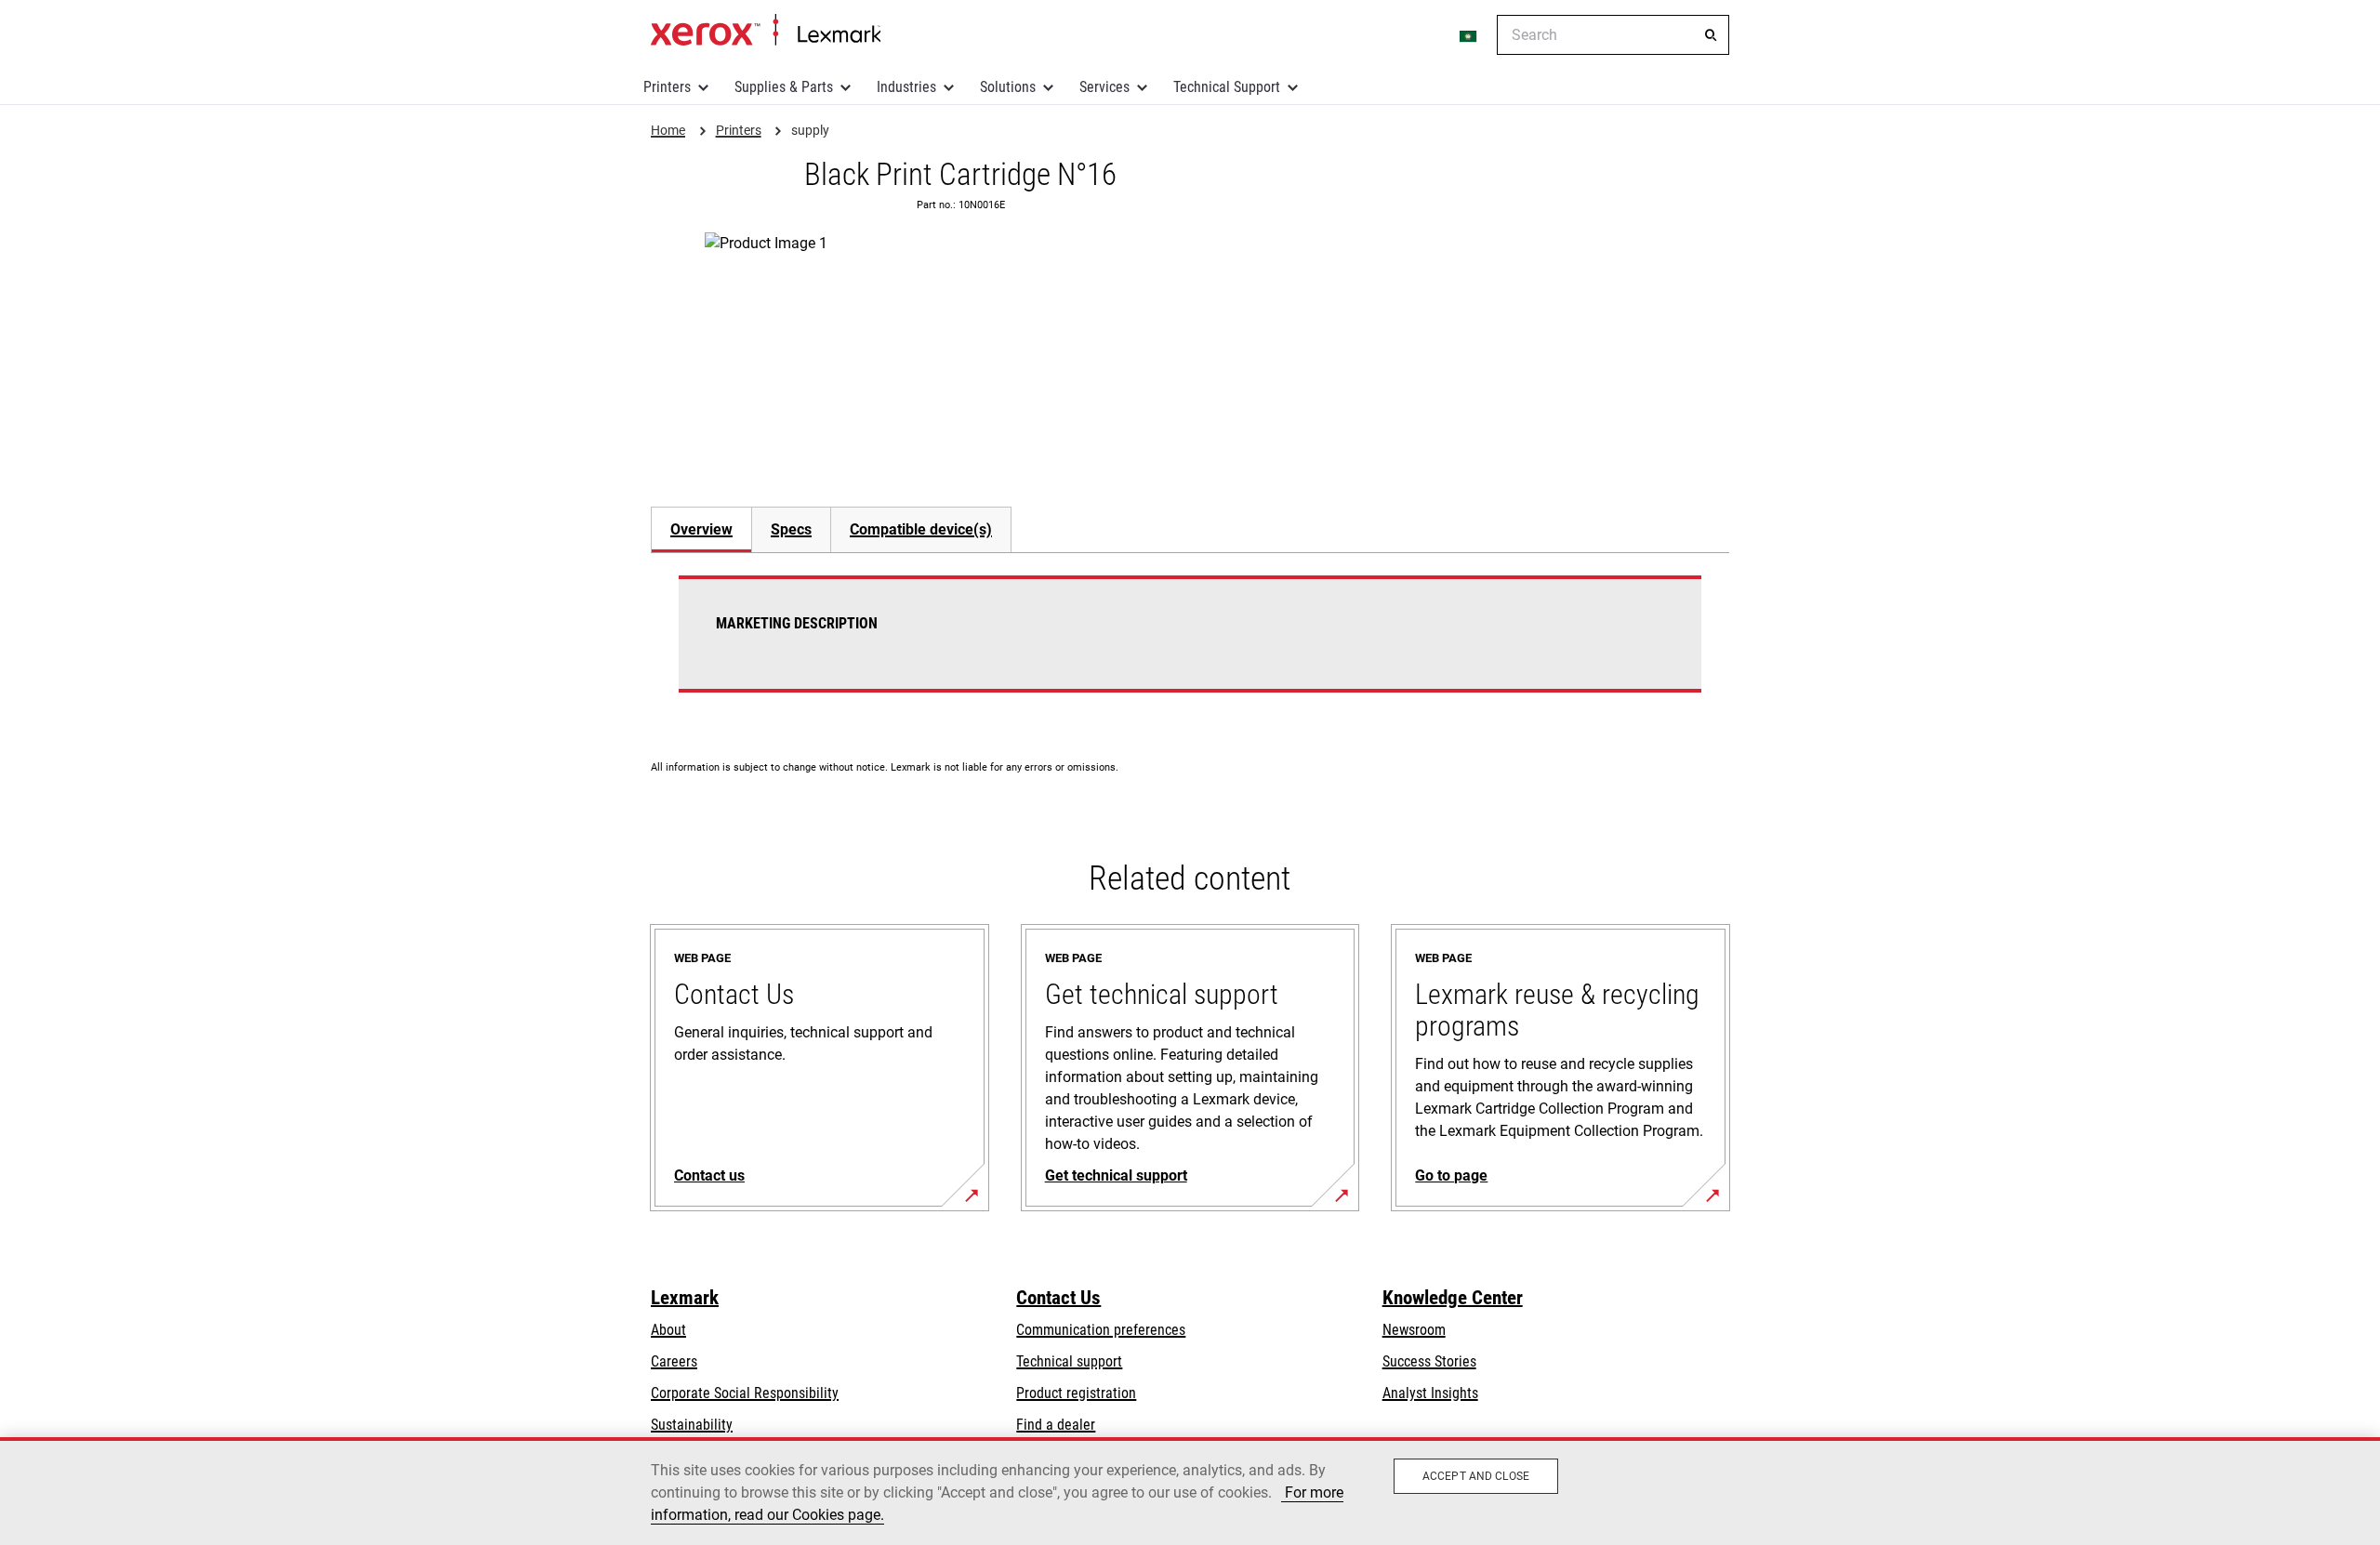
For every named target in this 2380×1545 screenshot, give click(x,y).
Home (766, 31)
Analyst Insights (1430, 1393)
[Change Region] (1469, 35)
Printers (667, 87)
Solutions (1008, 87)
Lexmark (685, 1298)
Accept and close (1476, 1476)
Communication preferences (1101, 1330)
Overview (701, 529)
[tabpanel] (1190, 645)
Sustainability (692, 1425)
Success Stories (1429, 1361)
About (668, 1330)
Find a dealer (1056, 1425)
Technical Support (1227, 87)
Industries (906, 87)
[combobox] (1613, 35)
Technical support (1069, 1361)
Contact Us (1058, 1298)
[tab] (701, 529)
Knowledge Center (1453, 1298)
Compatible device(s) (921, 529)
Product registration (1076, 1393)
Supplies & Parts (784, 87)
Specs (791, 529)
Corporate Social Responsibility (745, 1393)
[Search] (1711, 35)
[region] (1190, 1491)
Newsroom (1414, 1330)
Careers (674, 1361)
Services (1104, 87)
